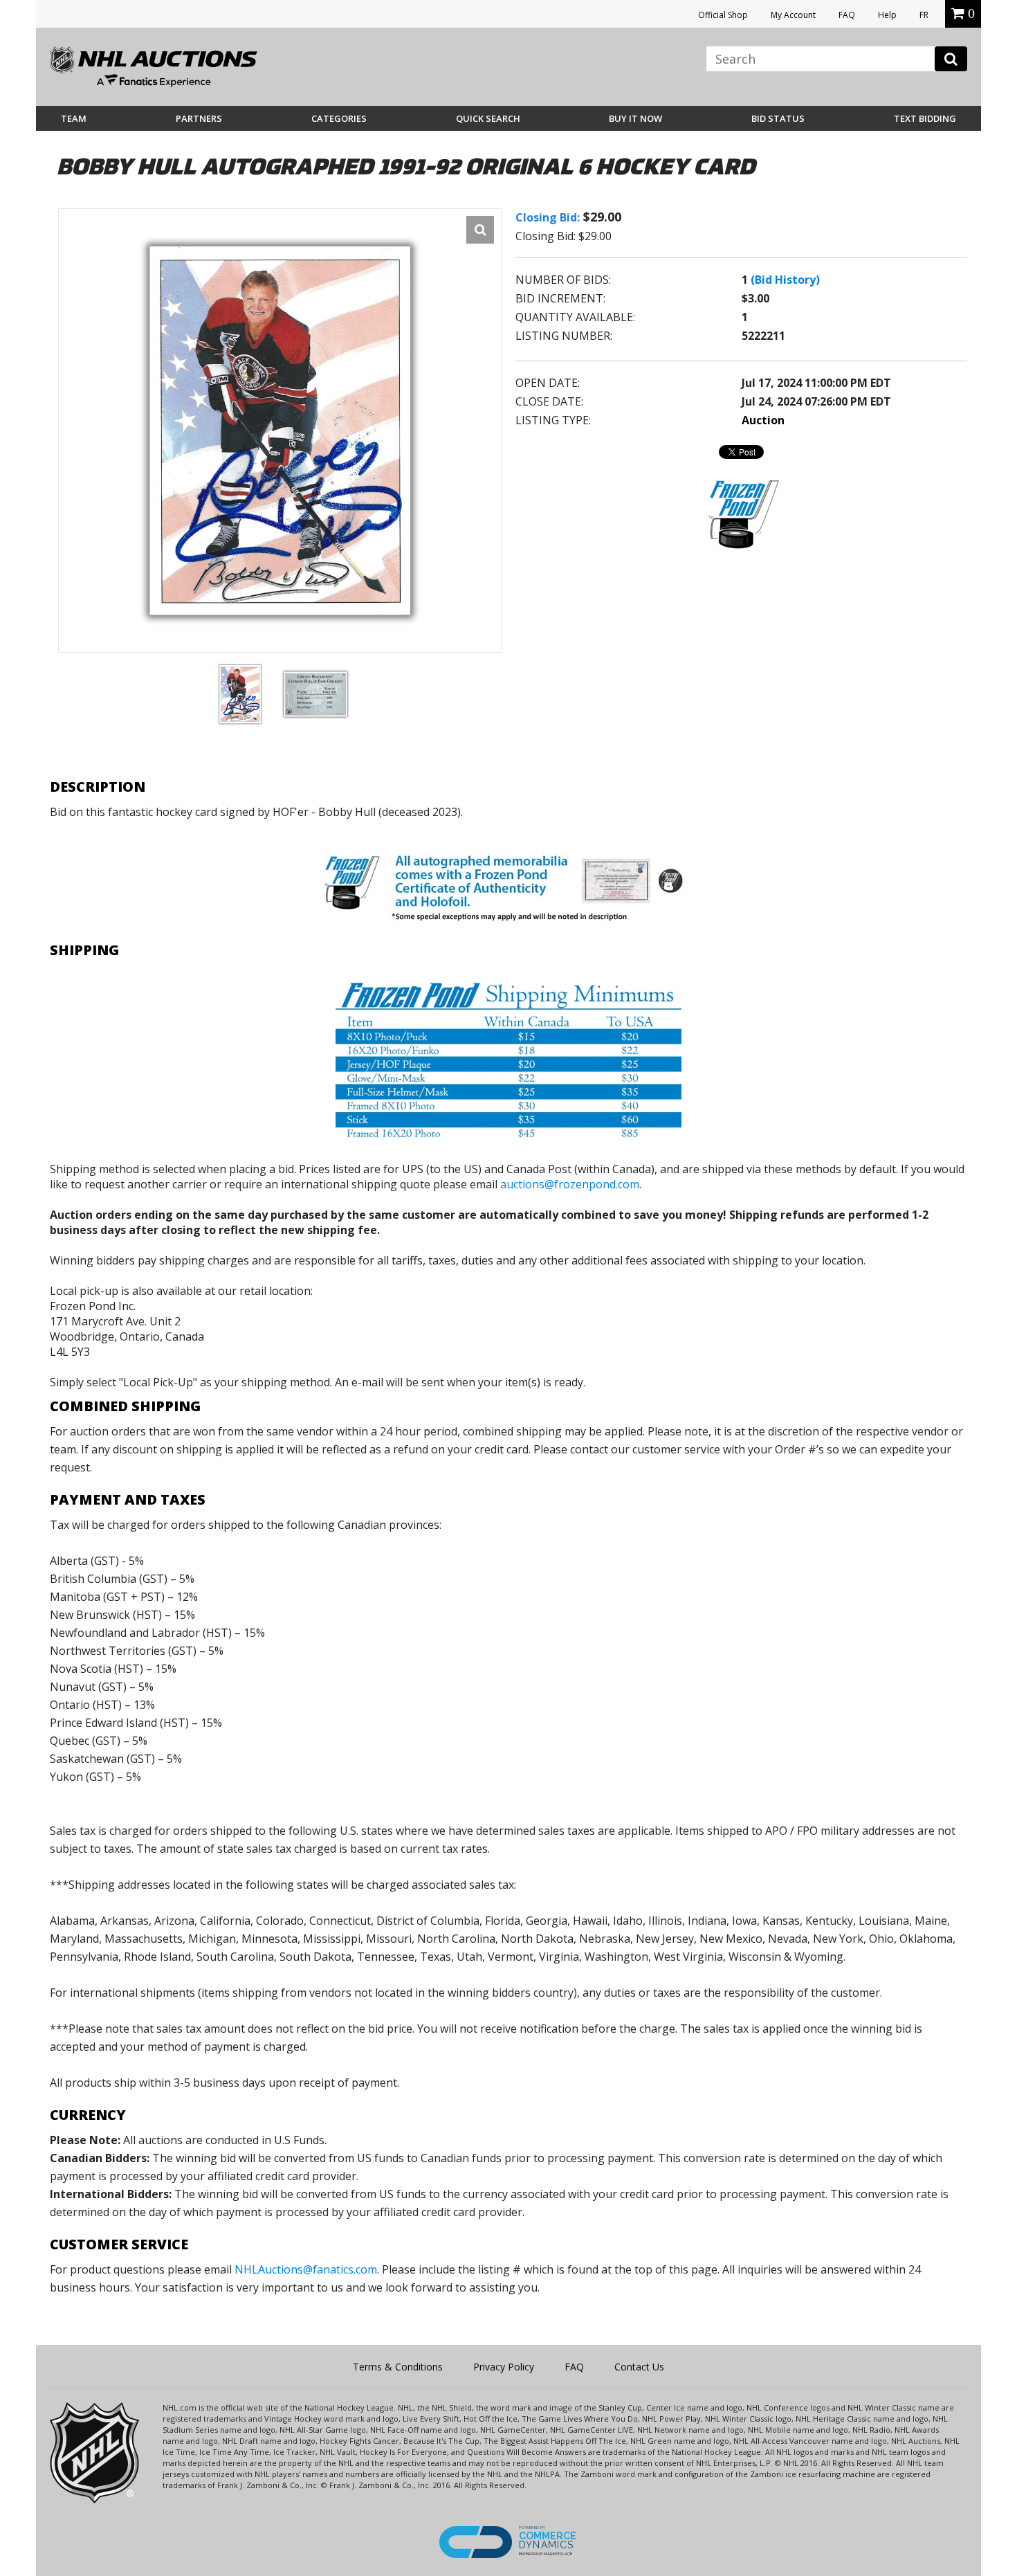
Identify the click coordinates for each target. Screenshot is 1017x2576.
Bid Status (778, 118)
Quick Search (488, 118)
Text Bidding (925, 118)
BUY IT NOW (635, 118)
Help (887, 15)
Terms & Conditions (398, 2367)
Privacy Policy (504, 2367)
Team (74, 118)
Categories (339, 118)
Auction (763, 420)
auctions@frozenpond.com (570, 1184)
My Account (793, 15)
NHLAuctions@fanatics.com (306, 2269)
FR (924, 15)
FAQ (847, 15)
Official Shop (723, 15)
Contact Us (639, 2367)
